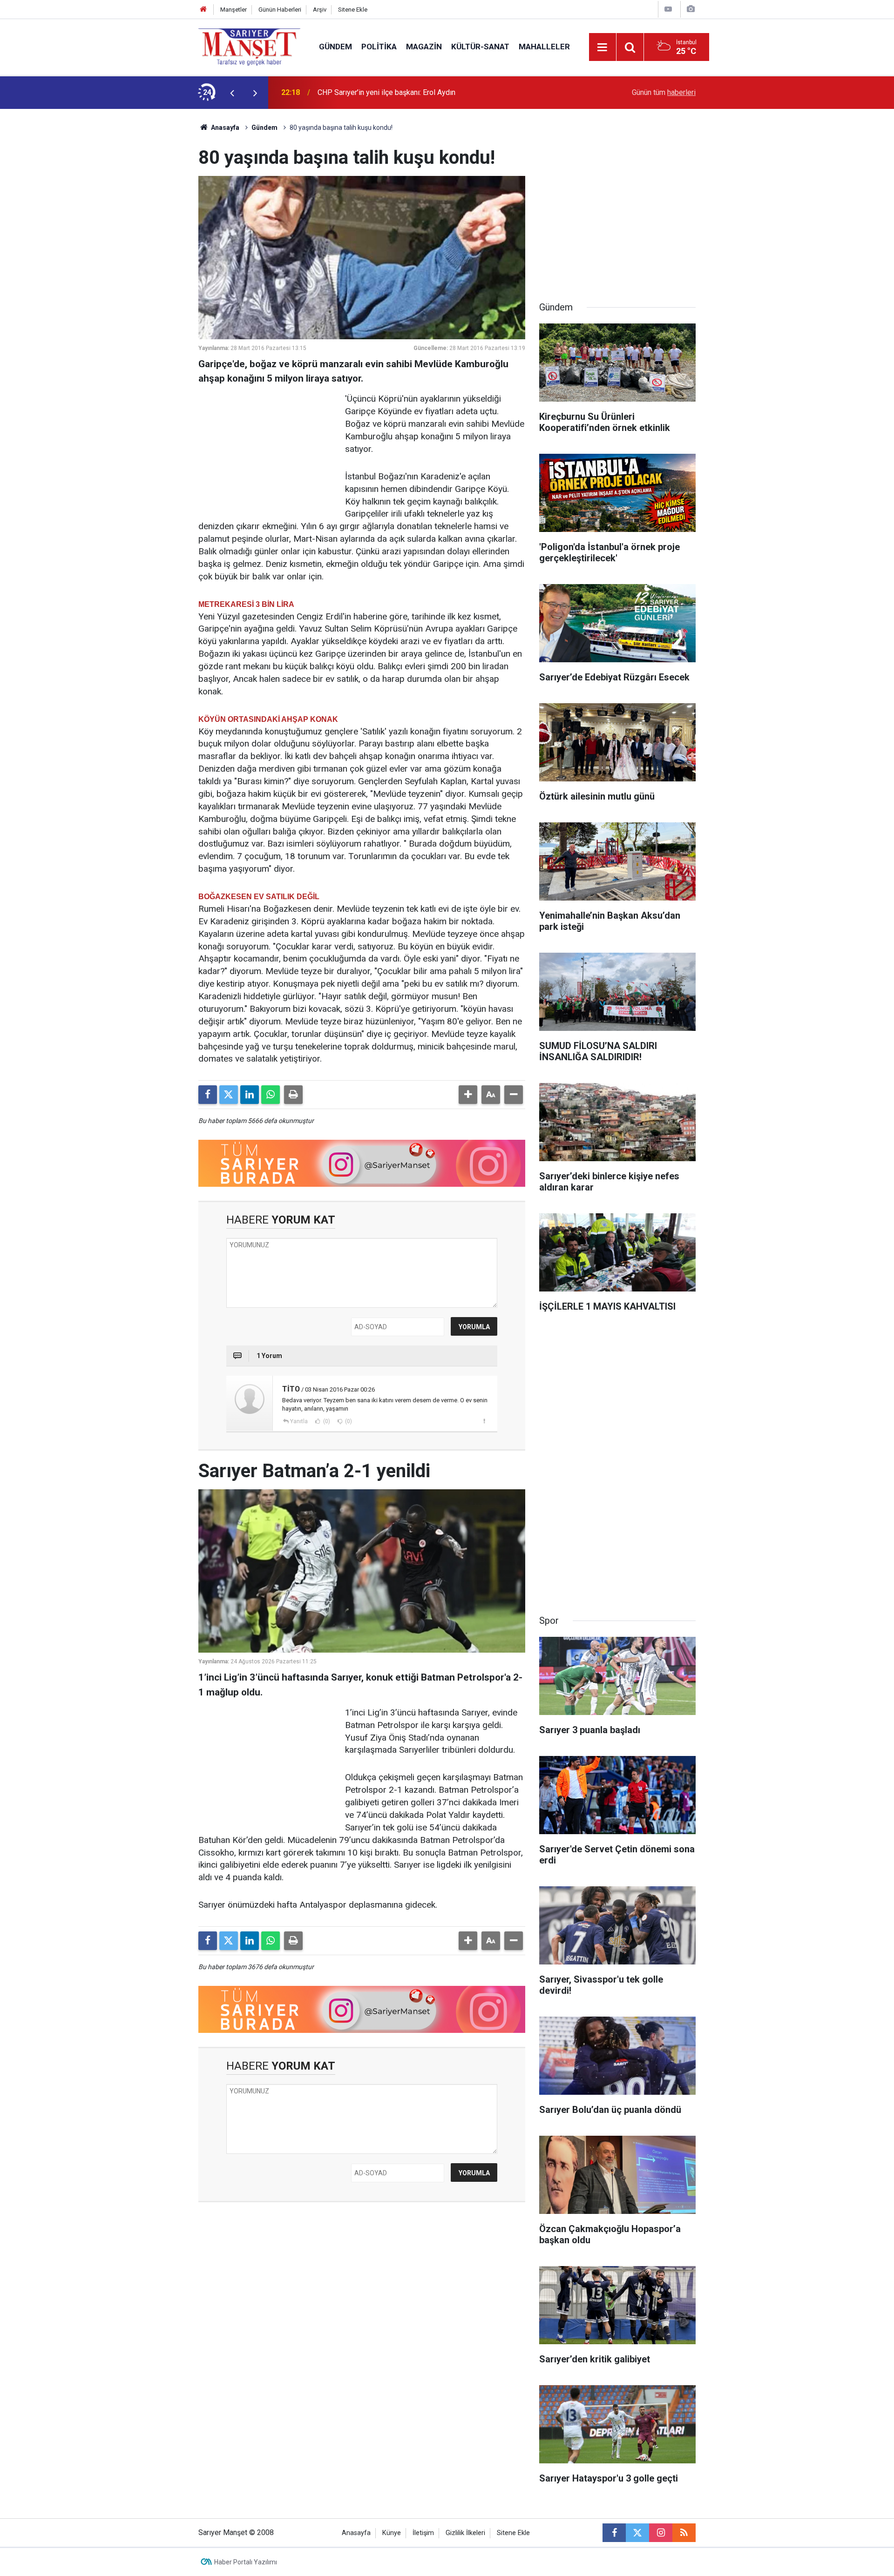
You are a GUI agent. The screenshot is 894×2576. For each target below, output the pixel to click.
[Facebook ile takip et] (614, 2533)
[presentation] (232, 93)
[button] (468, 1095)
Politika (379, 47)
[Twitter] (229, 1095)
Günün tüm (664, 92)
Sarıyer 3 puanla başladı (356, 92)
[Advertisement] (122, 249)
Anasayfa (224, 128)
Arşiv (320, 10)
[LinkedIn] (250, 1095)
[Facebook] (208, 1095)
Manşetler (234, 10)
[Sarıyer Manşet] (249, 46)
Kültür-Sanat (480, 47)
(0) (326, 1421)
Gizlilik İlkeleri (465, 2533)
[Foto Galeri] (691, 9)
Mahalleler (544, 47)
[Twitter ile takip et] (637, 2533)
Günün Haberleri (280, 10)
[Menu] (603, 47)
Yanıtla (299, 1421)
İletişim (423, 2533)
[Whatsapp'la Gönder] (271, 1095)
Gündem (335, 47)
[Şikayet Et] (484, 1421)
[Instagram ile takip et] (661, 2533)
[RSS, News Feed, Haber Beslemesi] (684, 2533)
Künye (392, 2533)
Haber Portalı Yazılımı (246, 2562)
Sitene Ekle (353, 10)
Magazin (424, 47)
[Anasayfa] (203, 10)
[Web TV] (668, 9)
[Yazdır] (293, 1095)
